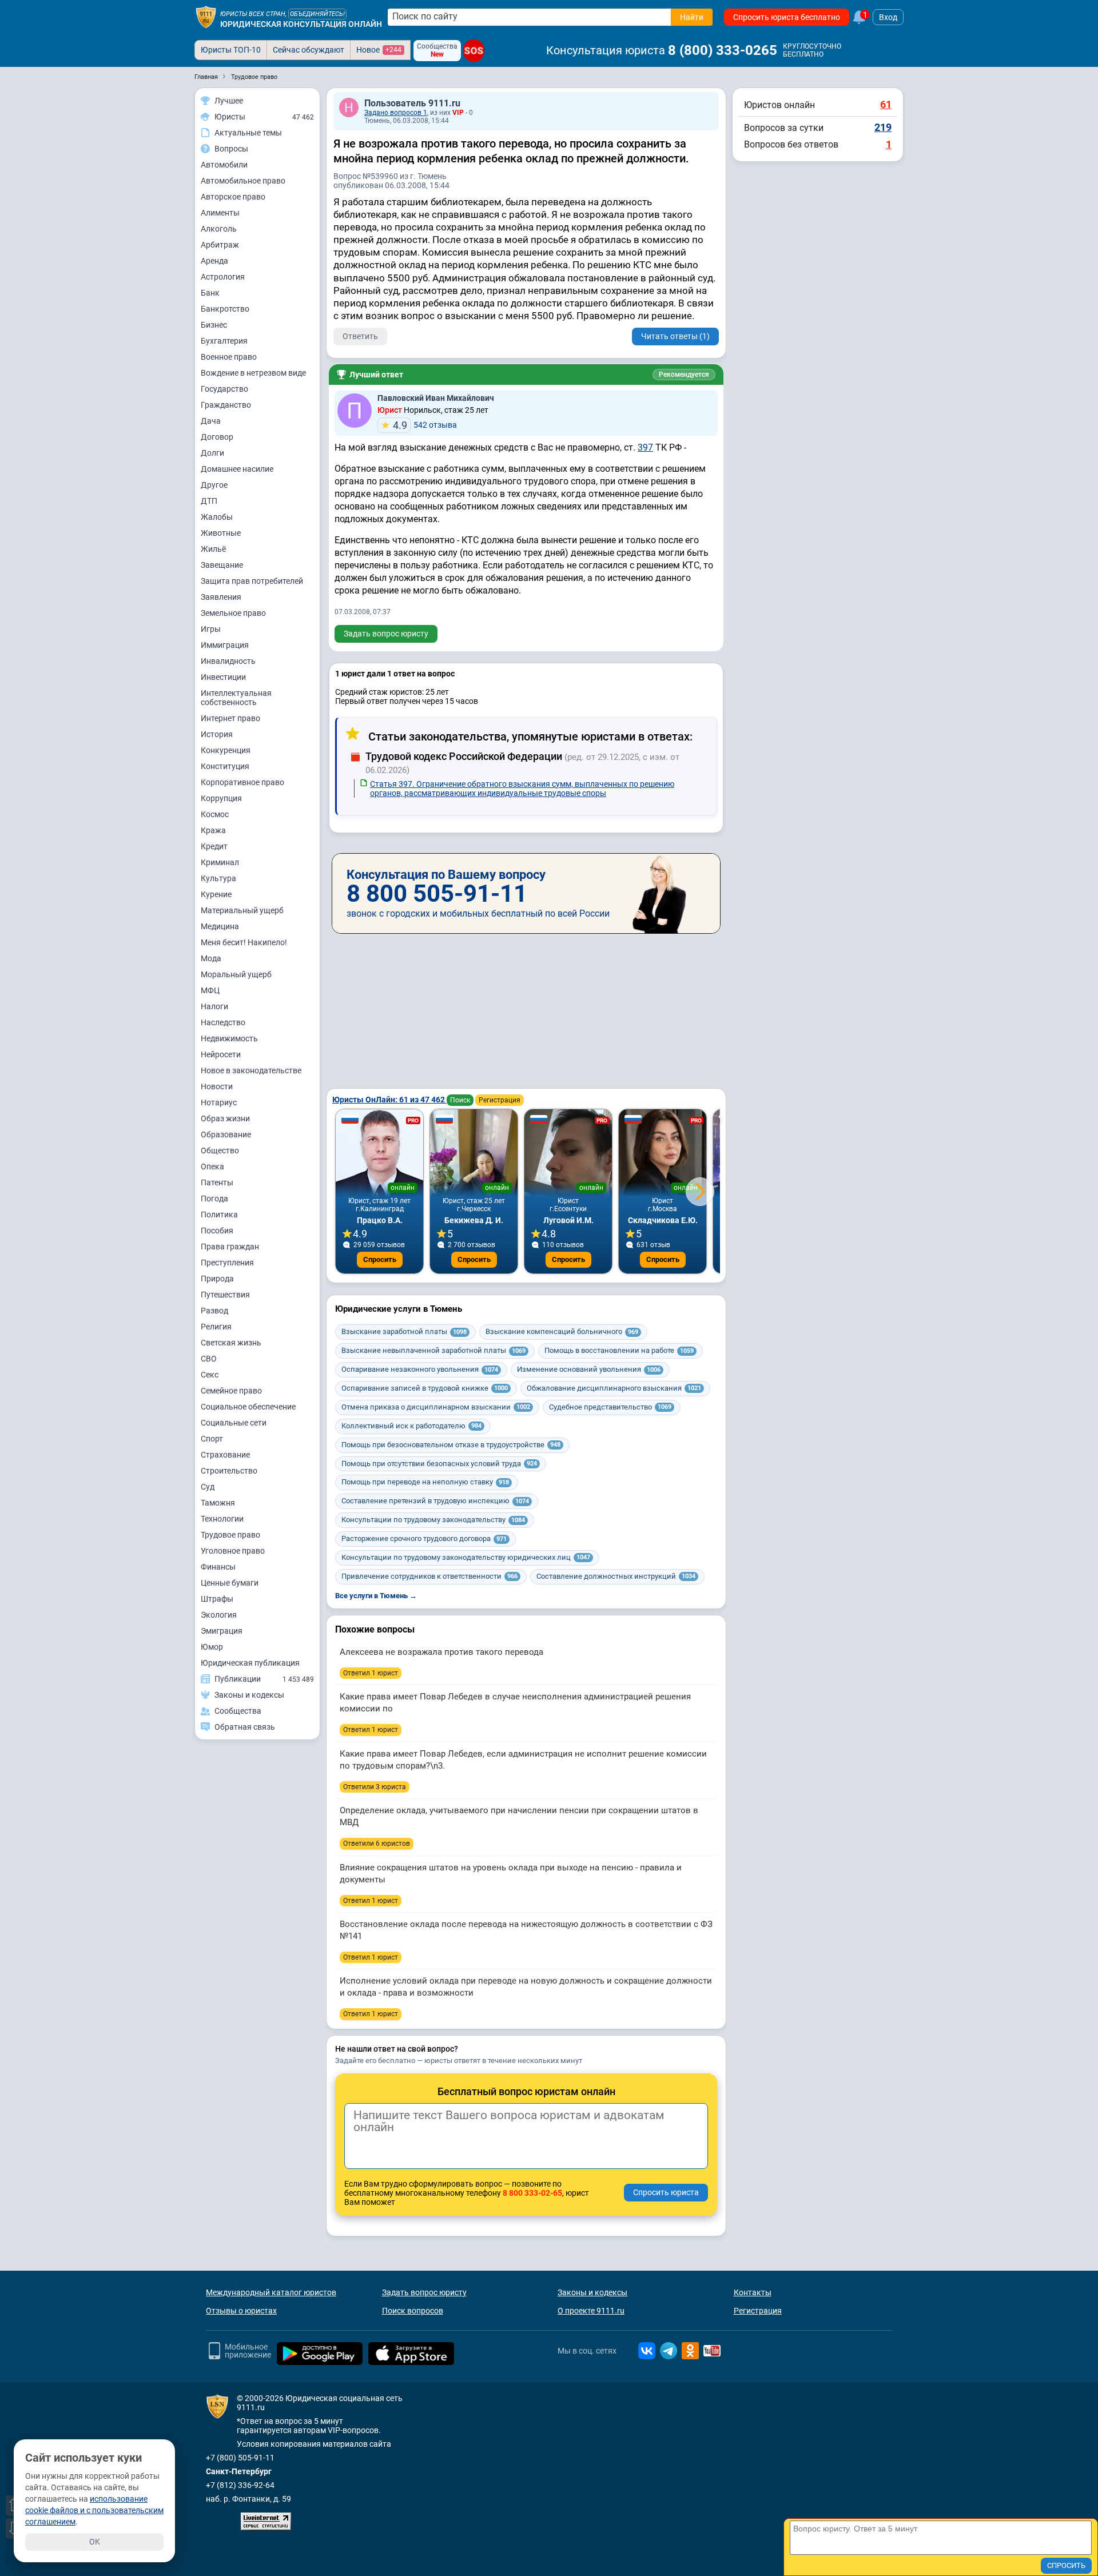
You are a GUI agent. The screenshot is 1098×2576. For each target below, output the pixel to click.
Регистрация (500, 1100)
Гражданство (226, 405)
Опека (212, 1166)
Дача (211, 421)
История (217, 734)
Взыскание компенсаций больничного (562, 1331)
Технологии (222, 1519)
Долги (212, 453)
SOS (474, 51)
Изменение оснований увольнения (589, 1369)
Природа (217, 1279)
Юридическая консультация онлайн (301, 24)
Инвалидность (228, 661)
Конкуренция (226, 750)
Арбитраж (220, 245)
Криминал (220, 862)
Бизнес (214, 325)
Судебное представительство (610, 1407)
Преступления (227, 1263)
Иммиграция (225, 645)
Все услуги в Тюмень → (376, 1596)
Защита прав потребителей (252, 581)
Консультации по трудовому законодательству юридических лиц (466, 1557)
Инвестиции (223, 677)
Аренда (214, 261)
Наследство (223, 1022)
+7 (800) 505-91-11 (240, 2458)
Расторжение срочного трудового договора (424, 1538)
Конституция (225, 766)
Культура (218, 878)
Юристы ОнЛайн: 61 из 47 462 (389, 1100)
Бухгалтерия (224, 341)
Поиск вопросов (413, 2311)
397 (645, 447)
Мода (211, 958)
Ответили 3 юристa (375, 1787)
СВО (209, 1359)
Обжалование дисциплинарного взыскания (614, 1388)
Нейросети (221, 1054)
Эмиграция (222, 1631)
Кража (213, 830)
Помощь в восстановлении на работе (619, 1350)
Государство (224, 389)
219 (883, 127)
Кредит (214, 846)
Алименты (220, 213)
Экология (219, 1615)
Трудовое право (230, 1535)
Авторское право (233, 197)
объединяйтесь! (317, 14)
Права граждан (230, 1247)
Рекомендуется (684, 375)
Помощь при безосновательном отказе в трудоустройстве (451, 1445)
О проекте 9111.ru (591, 2311)
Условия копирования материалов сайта (314, 2444)
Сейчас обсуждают (309, 50)
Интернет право (230, 718)
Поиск (460, 1100)
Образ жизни (225, 1118)
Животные (221, 533)
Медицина (220, 926)
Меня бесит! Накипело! (244, 942)
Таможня (218, 1503)
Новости (217, 1086)
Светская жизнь (231, 1343)
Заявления (221, 597)
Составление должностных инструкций (616, 1576)
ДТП (209, 501)
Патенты (217, 1183)
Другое (214, 485)
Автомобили (224, 165)
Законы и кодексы (592, 2292)
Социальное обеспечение (248, 1407)
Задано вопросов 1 (396, 113)
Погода (214, 1199)
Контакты (753, 2292)
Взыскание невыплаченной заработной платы (433, 1350)
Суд (208, 1487)
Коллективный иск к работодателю (411, 1426)
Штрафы (217, 1599)
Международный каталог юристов (271, 2292)
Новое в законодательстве (251, 1070)
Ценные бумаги (230, 1583)
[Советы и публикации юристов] (206, 17)
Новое (379, 50)
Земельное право (233, 613)
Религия (216, 1327)
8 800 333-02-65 (532, 2193)
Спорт (212, 1439)
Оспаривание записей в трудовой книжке (425, 1388)
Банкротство (225, 309)
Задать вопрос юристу (386, 634)
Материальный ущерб (242, 910)
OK (95, 2542)
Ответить (360, 336)
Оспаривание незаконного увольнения (420, 1369)
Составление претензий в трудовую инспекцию (435, 1501)
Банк (210, 293)
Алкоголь (219, 229)
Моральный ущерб (236, 974)
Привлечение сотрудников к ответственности (429, 1576)
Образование (226, 1134)
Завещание (222, 565)
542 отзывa (425, 425)
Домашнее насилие (237, 469)
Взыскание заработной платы (404, 1331)
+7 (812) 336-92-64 (240, 2485)
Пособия (217, 1231)
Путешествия (225, 1295)
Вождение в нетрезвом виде (253, 373)
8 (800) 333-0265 (723, 50)
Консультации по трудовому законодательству (433, 1520)
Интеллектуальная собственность (236, 698)
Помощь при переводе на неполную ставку (425, 1482)
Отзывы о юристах (241, 2311)
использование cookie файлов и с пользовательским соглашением (94, 2510)
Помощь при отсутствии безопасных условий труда (439, 1464)
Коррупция (221, 798)
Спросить (380, 1259)
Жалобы (217, 517)
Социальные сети (234, 1423)
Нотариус (219, 1102)
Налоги (214, 1006)
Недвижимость (229, 1038)
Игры (211, 629)
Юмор (212, 1647)
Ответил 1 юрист (371, 1673)
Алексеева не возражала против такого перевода (441, 1652)
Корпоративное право (242, 782)
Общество (220, 1150)
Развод (214, 1311)
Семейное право (231, 1391)
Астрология (223, 277)
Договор (217, 437)
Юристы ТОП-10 (231, 50)
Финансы (218, 1567)
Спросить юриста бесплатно (787, 17)
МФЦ (210, 990)
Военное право (229, 357)
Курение (216, 894)
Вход (888, 17)
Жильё (213, 549)
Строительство (229, 1471)
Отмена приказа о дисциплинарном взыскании (436, 1407)
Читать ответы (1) (675, 336)
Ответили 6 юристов (377, 1844)
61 (886, 104)
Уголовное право (233, 1551)
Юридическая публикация (250, 1663)
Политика (219, 1215)
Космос (215, 814)
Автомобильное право (243, 181)
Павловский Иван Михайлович (436, 398)
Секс (210, 1375)
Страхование (225, 1455)
